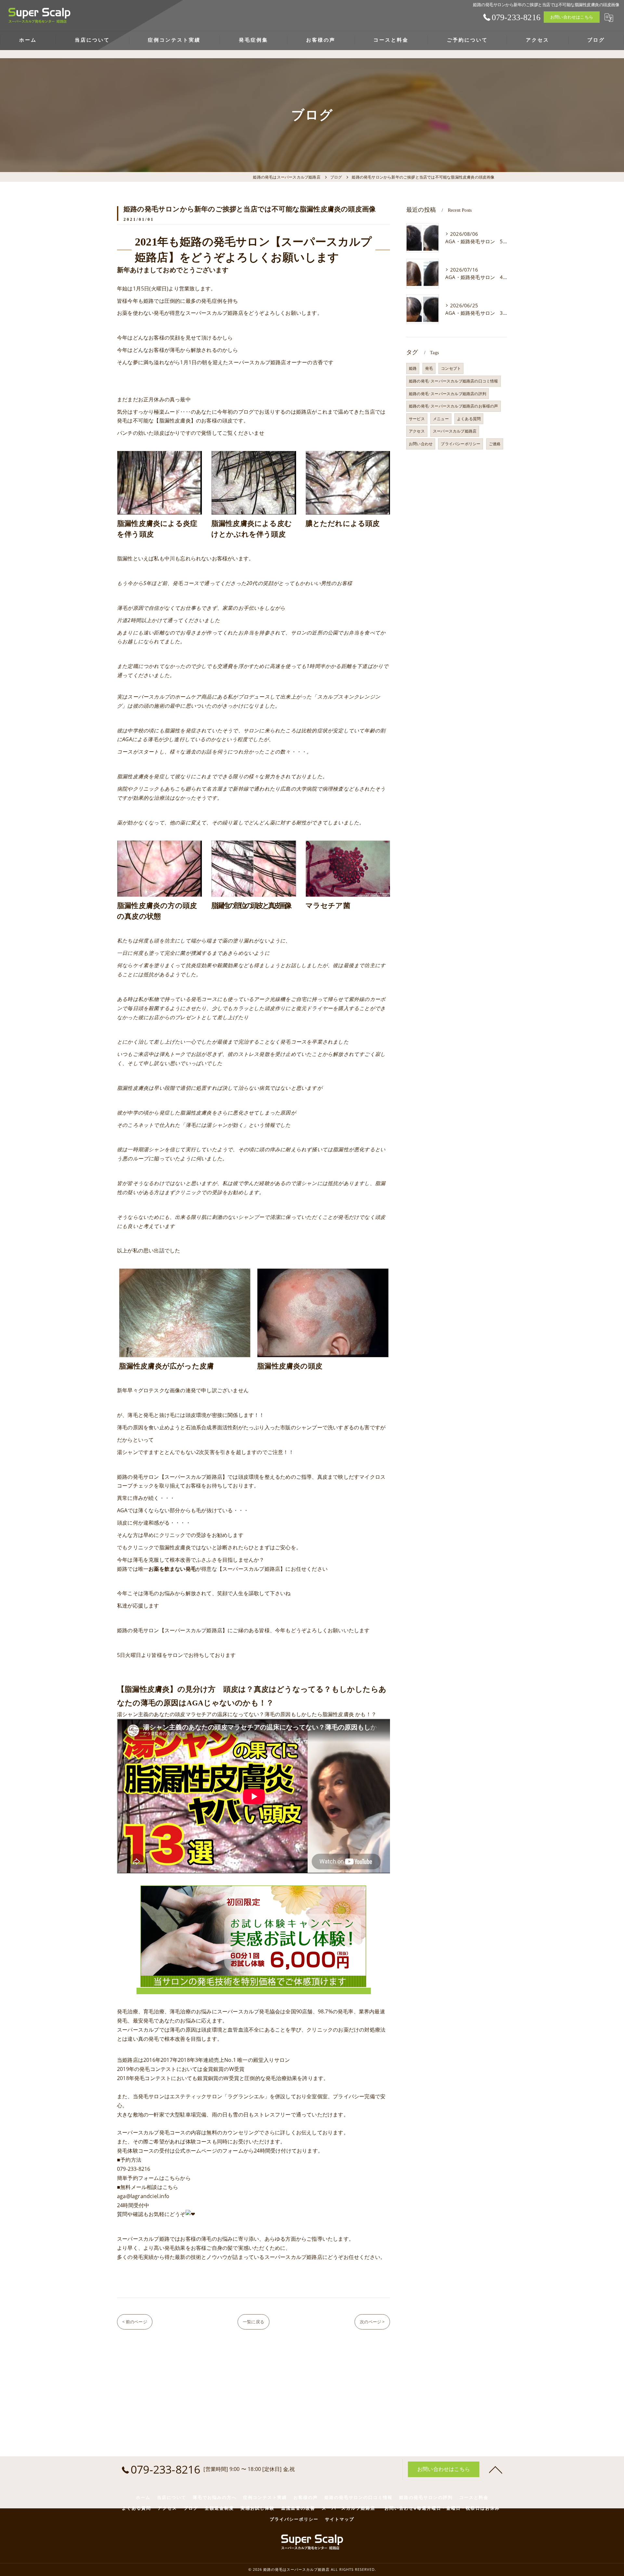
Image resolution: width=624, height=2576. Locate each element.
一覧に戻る (253, 2322)
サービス (417, 419)
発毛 (429, 368)
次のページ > (372, 2322)
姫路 (413, 368)
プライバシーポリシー (461, 444)
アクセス (417, 431)
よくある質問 (469, 419)
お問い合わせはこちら (572, 17)
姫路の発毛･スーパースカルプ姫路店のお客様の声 (454, 406)
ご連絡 (495, 444)
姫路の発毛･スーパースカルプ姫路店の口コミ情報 (454, 381)
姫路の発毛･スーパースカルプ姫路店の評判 (448, 394)
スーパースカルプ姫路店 (455, 431)
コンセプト (451, 368)
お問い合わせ (421, 444)
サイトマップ (340, 2519)
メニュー (441, 419)
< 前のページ (135, 2322)
